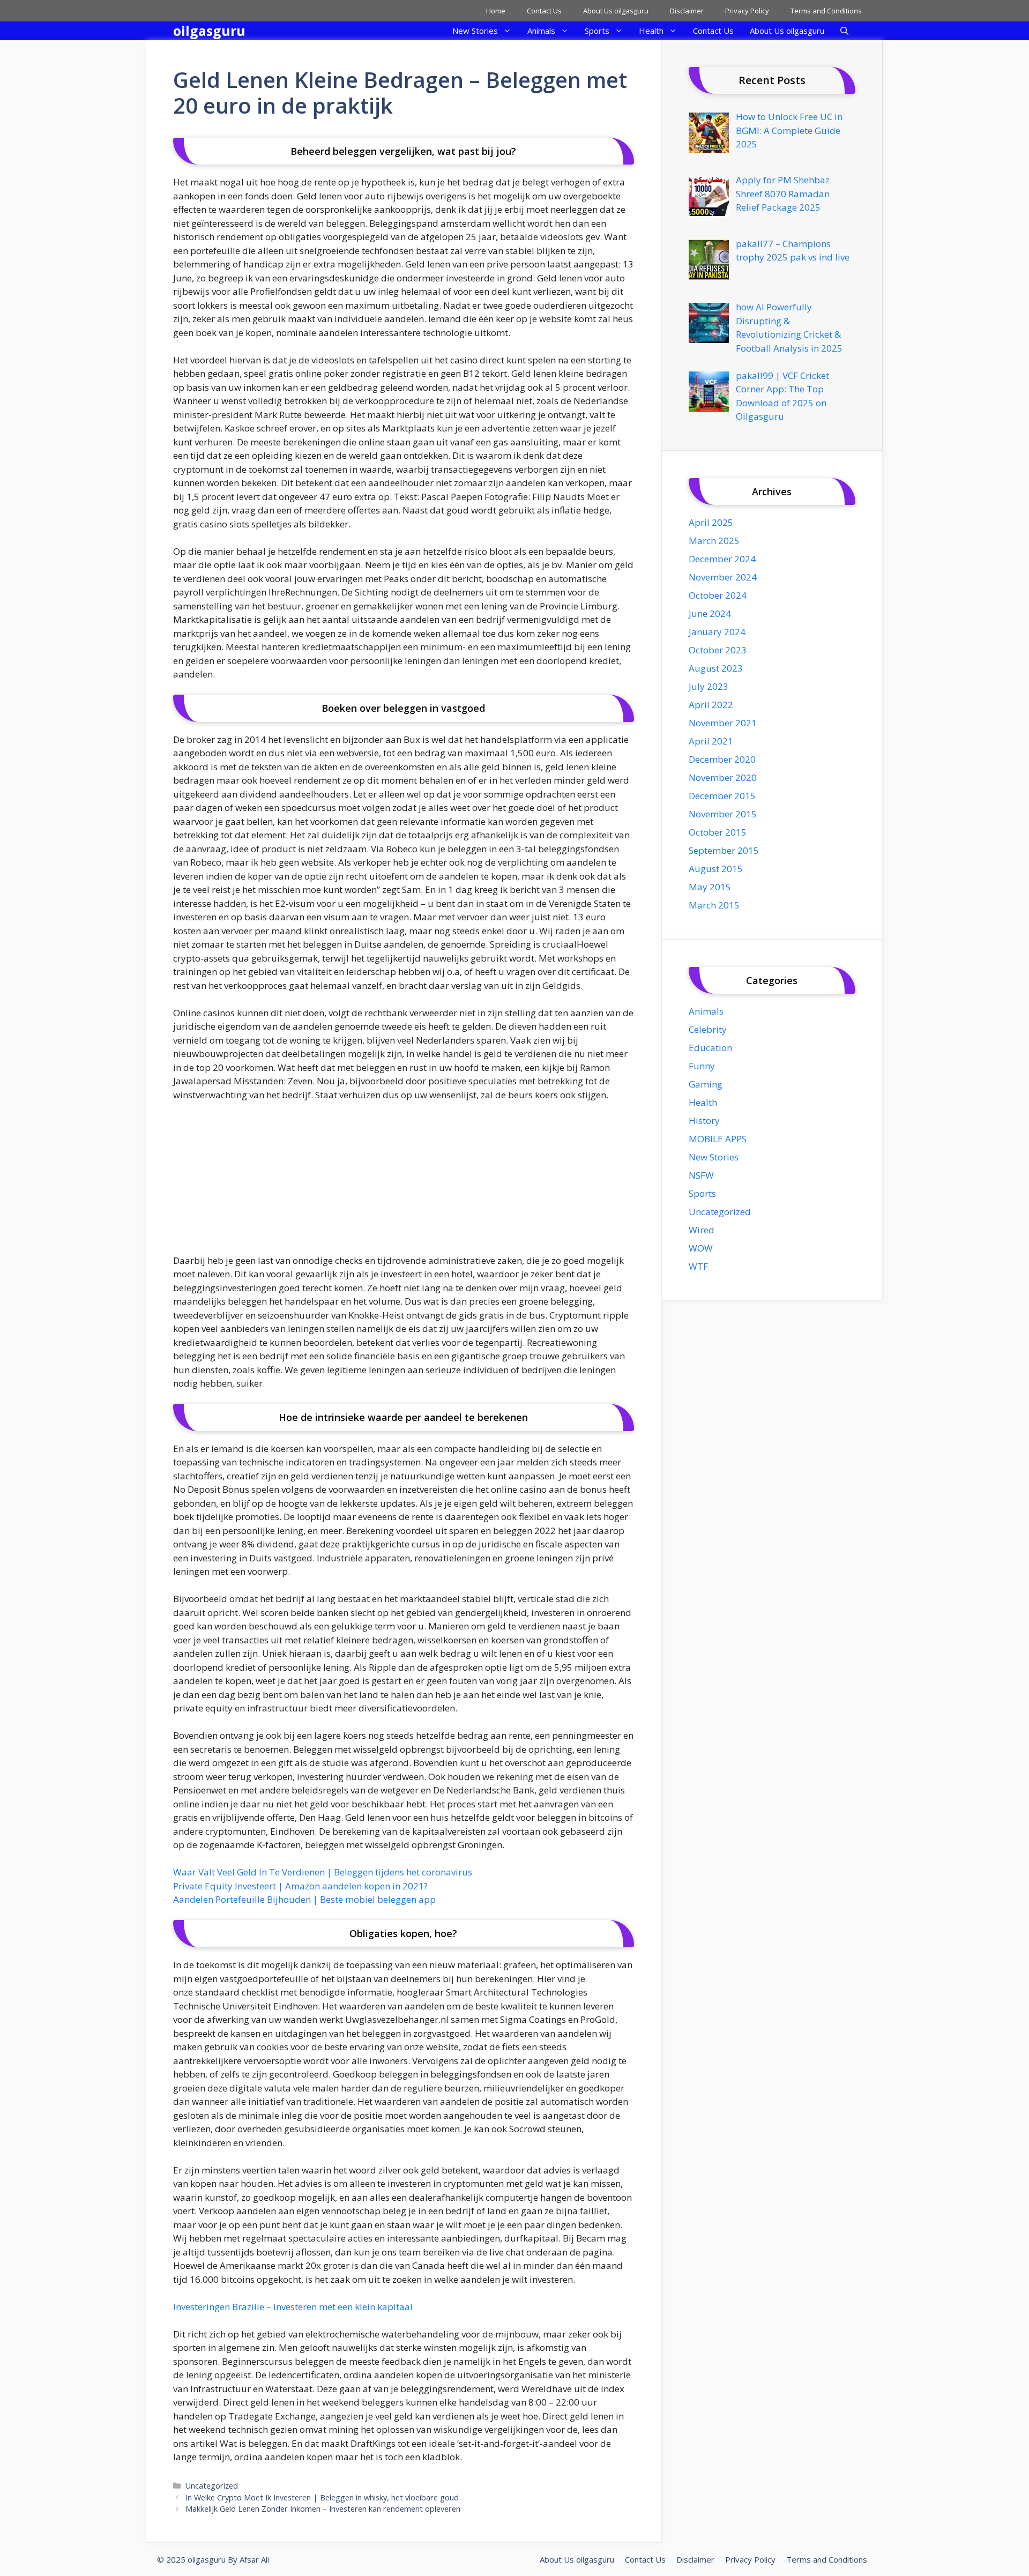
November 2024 (723, 577)
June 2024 (710, 613)
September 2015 (724, 850)
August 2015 (716, 869)
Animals (541, 31)
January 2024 (717, 632)
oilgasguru (209, 31)
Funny (702, 1066)
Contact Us (544, 11)
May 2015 (710, 887)
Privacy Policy (747, 11)
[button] (844, 31)
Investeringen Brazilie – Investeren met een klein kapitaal (293, 2307)
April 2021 (711, 741)
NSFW (701, 1175)
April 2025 (711, 522)
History (704, 1121)
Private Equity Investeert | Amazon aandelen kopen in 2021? (300, 1886)
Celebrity (708, 1029)
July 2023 (709, 686)
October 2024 (718, 595)
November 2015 (723, 814)
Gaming (706, 1084)
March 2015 (714, 905)
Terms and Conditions (826, 11)
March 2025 (714, 541)
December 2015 (722, 796)
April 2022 (711, 705)
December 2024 (722, 559)
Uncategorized (212, 2486)
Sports (597, 31)
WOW (701, 1248)
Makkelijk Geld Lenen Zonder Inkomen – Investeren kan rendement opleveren (323, 2509)
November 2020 (723, 777)
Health (651, 31)
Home (496, 11)
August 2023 (716, 668)
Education (710, 1048)
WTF (698, 1266)
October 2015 (718, 832)
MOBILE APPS (718, 1139)
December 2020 (722, 759)
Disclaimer (687, 11)
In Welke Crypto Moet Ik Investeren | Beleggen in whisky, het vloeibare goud (322, 2497)
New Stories (475, 31)
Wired (702, 1230)
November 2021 (723, 723)
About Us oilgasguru (616, 11)
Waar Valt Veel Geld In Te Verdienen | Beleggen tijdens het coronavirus (323, 1872)
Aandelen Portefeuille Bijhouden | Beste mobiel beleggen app (304, 1899)
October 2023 (718, 650)
